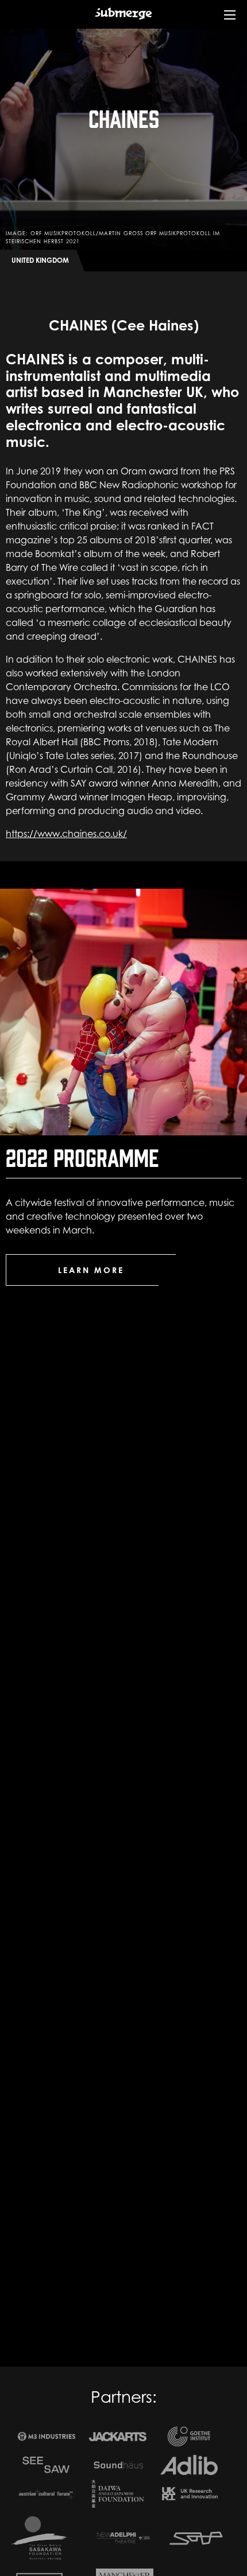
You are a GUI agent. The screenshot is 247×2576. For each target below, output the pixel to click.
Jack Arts (118, 2437)
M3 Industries (47, 2436)
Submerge (123, 22)
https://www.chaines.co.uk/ (66, 834)
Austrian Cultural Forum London (47, 2494)
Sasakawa (40, 2538)
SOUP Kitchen (196, 2538)
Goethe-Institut (189, 2436)
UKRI (189, 2494)
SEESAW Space (47, 2465)
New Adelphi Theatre (125, 2538)
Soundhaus (118, 2465)
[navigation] (230, 23)
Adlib (189, 2465)
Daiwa (118, 2493)
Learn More (91, 1270)
